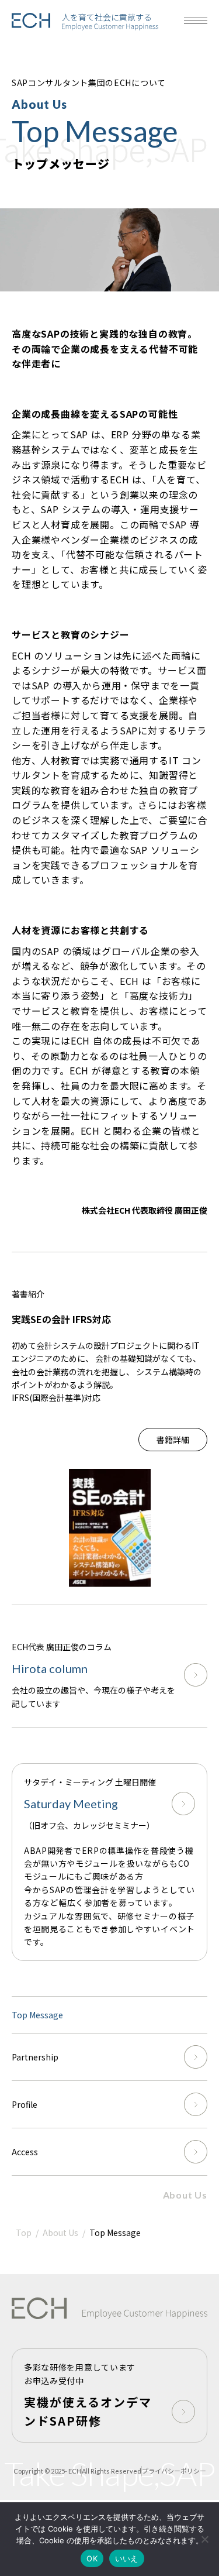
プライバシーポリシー (174, 2471)
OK (92, 2558)
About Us (185, 2195)
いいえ (127, 2558)
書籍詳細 (173, 1440)
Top (24, 2232)
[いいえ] (204, 2539)
